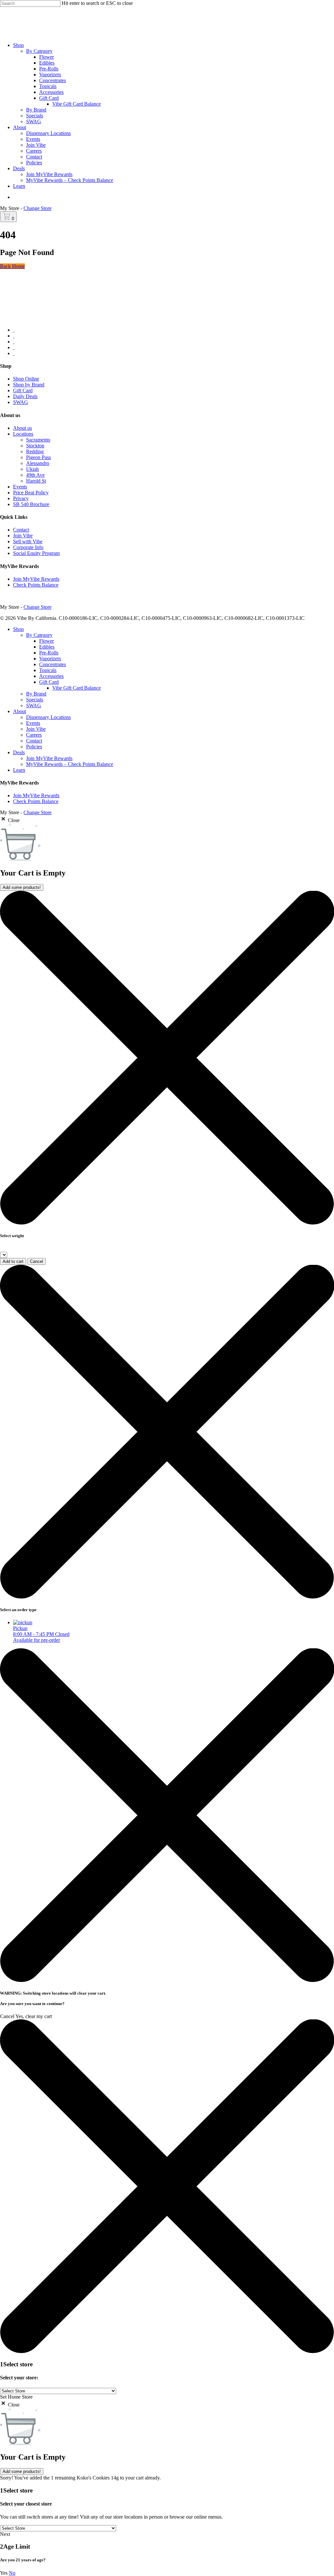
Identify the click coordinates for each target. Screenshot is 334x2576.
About (20, 711)
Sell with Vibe (28, 541)
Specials (35, 700)
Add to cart (13, 1261)
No (12, 2573)
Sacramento (38, 440)
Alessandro (38, 463)
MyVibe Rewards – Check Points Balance (70, 764)
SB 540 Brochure (31, 504)
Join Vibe (23, 536)
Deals (19, 752)
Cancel (37, 1261)
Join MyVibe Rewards (36, 579)
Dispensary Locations (48, 717)
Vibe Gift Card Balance (76, 688)
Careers (34, 735)
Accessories (51, 676)
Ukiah (32, 469)
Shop (18, 629)
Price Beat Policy (31, 493)
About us (23, 428)
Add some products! (22, 887)
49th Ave (35, 475)
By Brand (36, 694)
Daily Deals (25, 396)
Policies (34, 747)
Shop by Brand (29, 385)
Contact (21, 530)
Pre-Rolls (49, 653)
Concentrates (53, 664)
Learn (19, 770)
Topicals (48, 670)
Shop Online (26, 379)
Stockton (35, 446)
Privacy (21, 498)
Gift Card (23, 390)
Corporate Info (28, 547)
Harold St (36, 481)
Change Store (38, 208)
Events (20, 487)
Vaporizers (50, 659)
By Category (39, 635)
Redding (35, 451)
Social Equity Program (36, 553)
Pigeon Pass (38, 457)
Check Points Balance (36, 585)
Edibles (47, 647)
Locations (23, 434)
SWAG (21, 402)
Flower (46, 641)
